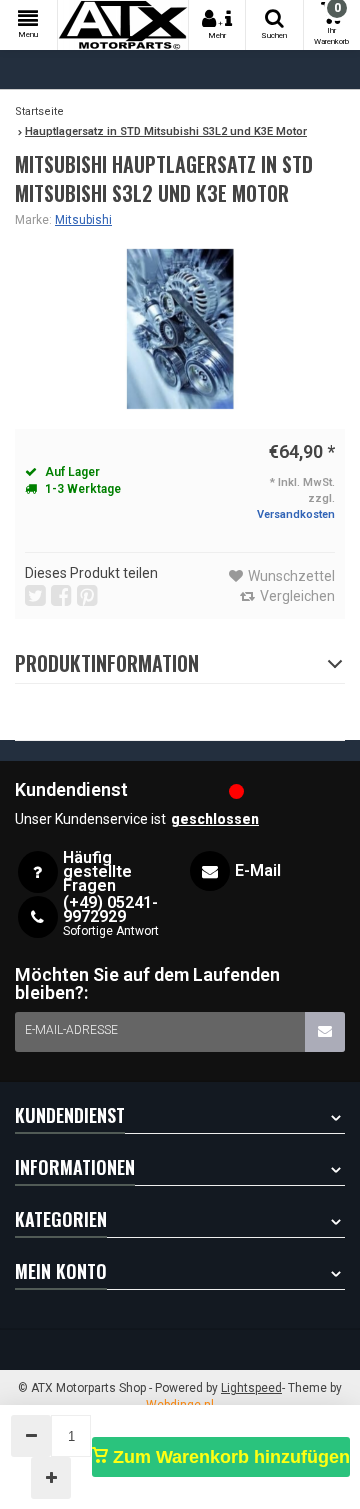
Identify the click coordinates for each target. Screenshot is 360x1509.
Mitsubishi (83, 220)
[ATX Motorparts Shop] (123, 25)
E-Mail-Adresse (71, 1030)
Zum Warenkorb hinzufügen (229, 1457)
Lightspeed (251, 1388)
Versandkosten (296, 514)
